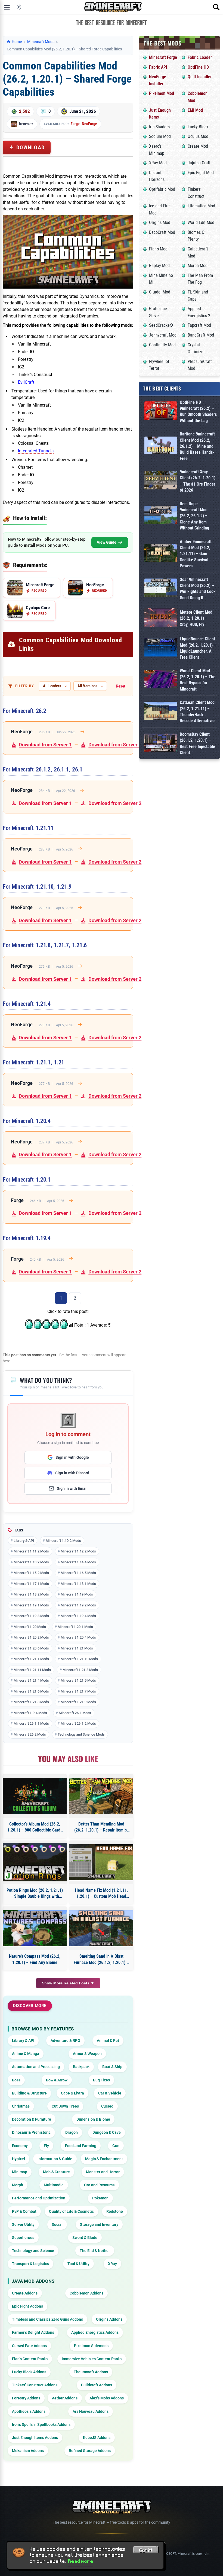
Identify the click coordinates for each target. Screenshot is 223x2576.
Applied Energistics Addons (95, 2332)
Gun (116, 2146)
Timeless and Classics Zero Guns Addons (47, 2319)
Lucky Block (198, 127)
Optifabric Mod (162, 189)
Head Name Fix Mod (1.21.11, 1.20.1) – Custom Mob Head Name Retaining (101, 1894)
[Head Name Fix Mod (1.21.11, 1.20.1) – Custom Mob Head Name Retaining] (101, 1862)
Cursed (107, 2106)
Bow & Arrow (57, 2080)
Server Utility (23, 2224)
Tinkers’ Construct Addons (35, 2385)
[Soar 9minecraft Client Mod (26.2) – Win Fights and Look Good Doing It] (161, 589)
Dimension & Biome (93, 2119)
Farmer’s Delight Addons (33, 2332)
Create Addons (25, 2293)
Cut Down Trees (65, 2106)
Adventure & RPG (65, 2041)
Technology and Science (33, 2251)
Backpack (81, 2067)
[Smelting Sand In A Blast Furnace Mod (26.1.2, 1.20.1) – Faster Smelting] (101, 1928)
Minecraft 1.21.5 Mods (78, 1680)
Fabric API (158, 67)
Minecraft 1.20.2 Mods (31, 1637)
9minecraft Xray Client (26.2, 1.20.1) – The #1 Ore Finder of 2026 (198, 481)
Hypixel (18, 2159)
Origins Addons (109, 2319)
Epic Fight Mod (201, 173)
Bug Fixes (101, 2080)
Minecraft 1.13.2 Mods (31, 1562)
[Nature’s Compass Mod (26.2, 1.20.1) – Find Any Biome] (35, 1928)
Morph (18, 2185)
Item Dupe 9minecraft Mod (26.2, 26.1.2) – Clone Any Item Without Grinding (194, 516)
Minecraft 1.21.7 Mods (78, 1691)
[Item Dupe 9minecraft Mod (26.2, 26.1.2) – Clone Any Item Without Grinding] (161, 516)
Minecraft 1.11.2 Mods (31, 1551)
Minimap (20, 2172)
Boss (16, 2080)
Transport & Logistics (30, 2264)
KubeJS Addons (97, 2438)
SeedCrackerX (161, 325)
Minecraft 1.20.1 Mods (75, 1627)
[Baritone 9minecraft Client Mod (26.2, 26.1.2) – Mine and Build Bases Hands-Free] (161, 446)
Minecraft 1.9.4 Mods (30, 1713)
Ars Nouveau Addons (91, 2411)
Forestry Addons (26, 2398)
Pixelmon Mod (162, 93)
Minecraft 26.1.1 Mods (31, 1723)
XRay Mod (158, 163)
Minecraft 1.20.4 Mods (78, 1637)
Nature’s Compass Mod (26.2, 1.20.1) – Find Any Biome (35, 1959)
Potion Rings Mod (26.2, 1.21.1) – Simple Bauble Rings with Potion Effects (35, 1894)
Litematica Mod (201, 206)
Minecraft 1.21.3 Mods (80, 1670)
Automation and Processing (36, 2067)
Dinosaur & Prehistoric (31, 2132)
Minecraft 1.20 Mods (30, 1627)
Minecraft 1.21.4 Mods (31, 1680)
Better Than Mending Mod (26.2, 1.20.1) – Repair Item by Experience (101, 1827)
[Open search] (216, 7)
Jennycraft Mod (163, 335)
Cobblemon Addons (86, 2293)
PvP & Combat (24, 2211)
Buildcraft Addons (97, 2385)
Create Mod (198, 146)
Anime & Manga (26, 2054)
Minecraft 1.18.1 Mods (78, 1584)
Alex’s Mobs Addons (107, 2398)
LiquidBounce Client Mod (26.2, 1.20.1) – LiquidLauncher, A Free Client (198, 648)
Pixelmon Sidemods (91, 2346)
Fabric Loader (200, 57)
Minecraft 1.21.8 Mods (31, 1702)
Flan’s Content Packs (30, 2359)
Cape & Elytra (72, 2093)
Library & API (24, 1541)
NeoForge (89, 124)
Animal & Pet (108, 2041)
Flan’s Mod (158, 249)
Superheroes (23, 2238)
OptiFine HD (198, 67)
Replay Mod (159, 266)
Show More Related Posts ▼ (68, 1983)
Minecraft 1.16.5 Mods (78, 1573)
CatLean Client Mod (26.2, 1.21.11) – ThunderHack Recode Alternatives (198, 712)
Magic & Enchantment (104, 2159)
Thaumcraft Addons (91, 2372)
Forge (75, 124)
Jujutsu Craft (199, 163)
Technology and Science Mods (81, 1734)
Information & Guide (55, 2159)
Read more (81, 2561)
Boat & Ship (112, 2067)
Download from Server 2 (115, 745)
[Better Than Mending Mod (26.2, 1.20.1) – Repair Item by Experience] (101, 1796)
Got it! (146, 2550)
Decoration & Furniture (32, 2119)
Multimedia (54, 2185)
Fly (46, 2146)
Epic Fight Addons (27, 2306)
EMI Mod (195, 110)
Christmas (21, 2106)
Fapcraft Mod (199, 325)
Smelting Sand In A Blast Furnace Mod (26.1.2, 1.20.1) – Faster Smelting (101, 1960)
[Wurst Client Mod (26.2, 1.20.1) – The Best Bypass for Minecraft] (161, 680)
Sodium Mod (160, 136)
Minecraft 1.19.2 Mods (78, 1605)
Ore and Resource (99, 2185)
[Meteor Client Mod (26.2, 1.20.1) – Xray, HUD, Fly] (161, 618)
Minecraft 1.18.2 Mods (31, 1594)
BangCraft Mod (201, 335)
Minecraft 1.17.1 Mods (31, 1584)
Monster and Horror (103, 2172)
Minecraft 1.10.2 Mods (63, 1541)
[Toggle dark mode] (19, 7)
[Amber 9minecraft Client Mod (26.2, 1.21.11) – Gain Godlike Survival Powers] (161, 554)
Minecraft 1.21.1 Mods (31, 1659)
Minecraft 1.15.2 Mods (31, 1573)
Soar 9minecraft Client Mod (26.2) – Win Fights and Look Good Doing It (198, 589)
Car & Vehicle (110, 2093)
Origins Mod (160, 223)
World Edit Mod (201, 223)
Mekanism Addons (28, 2451)
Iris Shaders (159, 127)
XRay (112, 2264)
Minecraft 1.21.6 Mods (31, 1691)
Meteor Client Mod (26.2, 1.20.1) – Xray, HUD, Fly (196, 618)
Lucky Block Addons (29, 2372)
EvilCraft (26, 382)
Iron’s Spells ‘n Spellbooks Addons (41, 2424)
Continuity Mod (162, 345)
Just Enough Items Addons (35, 2438)
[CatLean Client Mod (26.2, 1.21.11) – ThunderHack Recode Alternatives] (161, 712)
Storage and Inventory (99, 2224)
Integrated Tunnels (36, 451)
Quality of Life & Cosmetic (71, 2211)
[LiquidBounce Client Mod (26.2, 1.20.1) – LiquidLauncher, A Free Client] (161, 648)
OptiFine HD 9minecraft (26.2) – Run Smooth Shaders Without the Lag (198, 411)
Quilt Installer (200, 77)
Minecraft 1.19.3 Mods (31, 1616)
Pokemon (100, 2198)
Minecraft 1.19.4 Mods (78, 1616)
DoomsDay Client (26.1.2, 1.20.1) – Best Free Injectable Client (197, 743)
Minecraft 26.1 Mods (75, 1713)
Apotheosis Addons (29, 2411)
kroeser (26, 124)
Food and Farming (81, 2146)
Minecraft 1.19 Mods (77, 1594)
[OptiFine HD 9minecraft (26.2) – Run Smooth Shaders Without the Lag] (161, 412)
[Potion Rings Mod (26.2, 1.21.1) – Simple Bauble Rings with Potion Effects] (35, 1862)
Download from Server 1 (45, 745)
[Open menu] (7, 7)
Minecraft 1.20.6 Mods (31, 1648)
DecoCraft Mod (162, 232)
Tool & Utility (78, 2264)
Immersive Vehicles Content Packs (92, 2359)
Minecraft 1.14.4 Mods (78, 1562)
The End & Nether (95, 2251)
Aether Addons (65, 2398)
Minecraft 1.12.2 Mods (78, 1551)
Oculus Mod (198, 136)
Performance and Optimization (39, 2198)
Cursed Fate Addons (29, 2346)
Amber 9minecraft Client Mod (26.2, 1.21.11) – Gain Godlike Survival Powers (196, 554)
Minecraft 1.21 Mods (77, 1648)
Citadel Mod (160, 292)
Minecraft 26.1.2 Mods (78, 1723)
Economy (20, 2146)
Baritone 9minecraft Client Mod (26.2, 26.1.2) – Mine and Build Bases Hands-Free (197, 446)
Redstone (115, 2211)
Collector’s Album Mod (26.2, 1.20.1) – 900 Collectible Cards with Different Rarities (35, 1827)
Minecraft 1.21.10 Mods (79, 1659)
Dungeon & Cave (107, 2132)
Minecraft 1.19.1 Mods (31, 1605)
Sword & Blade (85, 2238)
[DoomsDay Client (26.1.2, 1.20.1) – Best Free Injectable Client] (161, 744)
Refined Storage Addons (90, 2451)
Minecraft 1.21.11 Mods (32, 1670)
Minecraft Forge (163, 57)
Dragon (72, 2132)
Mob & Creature (56, 2172)
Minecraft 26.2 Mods (30, 1734)
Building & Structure (29, 2093)
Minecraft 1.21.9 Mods (78, 1702)
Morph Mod (198, 266)
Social (57, 2224)
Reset (121, 686)
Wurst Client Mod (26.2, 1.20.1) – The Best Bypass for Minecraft (198, 680)
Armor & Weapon (87, 2054)
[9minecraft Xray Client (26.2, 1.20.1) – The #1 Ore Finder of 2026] (161, 481)
